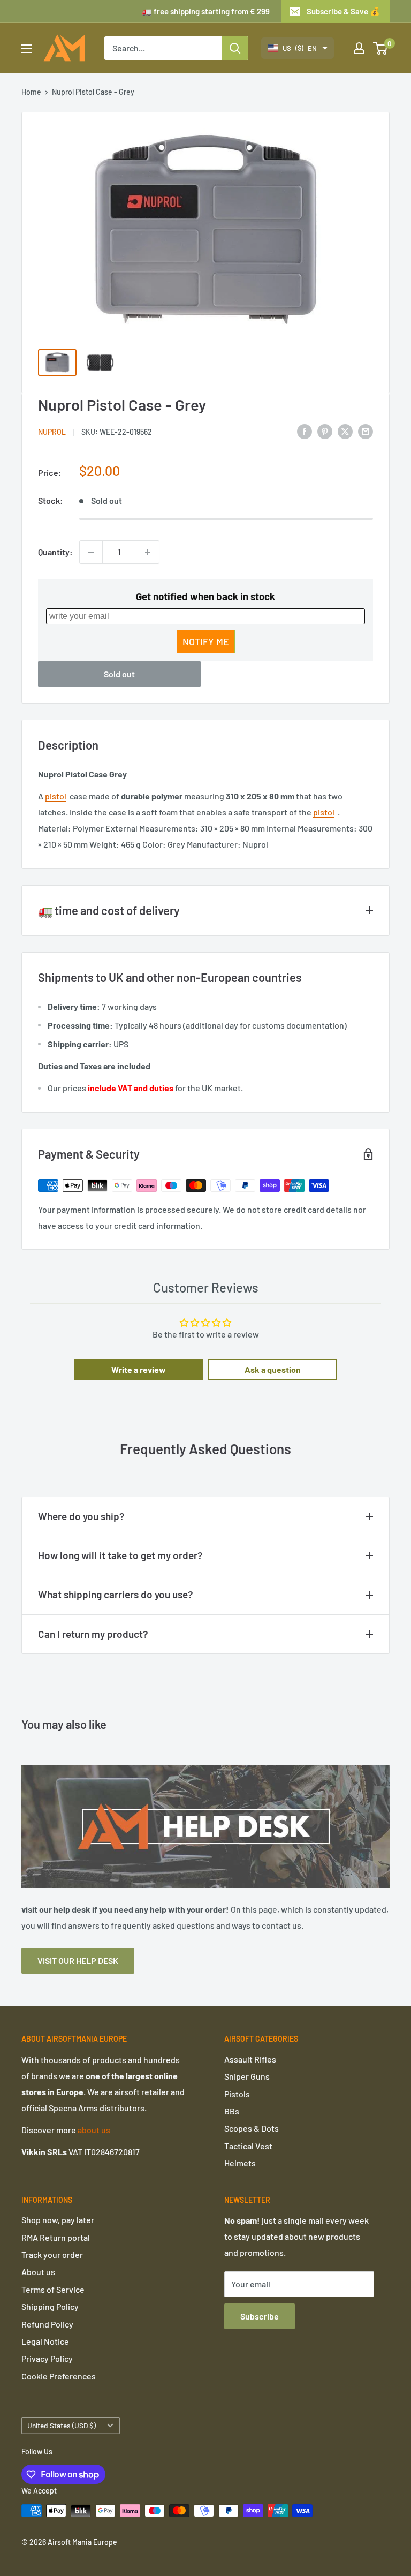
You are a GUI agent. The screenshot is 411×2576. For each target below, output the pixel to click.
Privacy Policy (47, 2358)
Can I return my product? (93, 1634)
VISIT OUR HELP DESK (78, 1961)
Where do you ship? (81, 1516)
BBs (232, 2111)
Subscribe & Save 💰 (343, 11)
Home (31, 92)
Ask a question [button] (273, 1369)
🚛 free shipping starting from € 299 (206, 11)
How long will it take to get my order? (120, 1555)
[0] (381, 48)
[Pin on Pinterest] (325, 431)
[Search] (235, 48)
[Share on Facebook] (305, 431)
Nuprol (52, 432)
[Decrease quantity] (91, 552)
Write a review (139, 1369)
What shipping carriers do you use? (116, 1594)
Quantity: (55, 552)
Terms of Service (53, 2289)
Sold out (119, 674)
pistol (56, 796)
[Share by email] (366, 431)
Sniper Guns (247, 2076)
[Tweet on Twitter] (345, 431)
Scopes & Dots (252, 2128)
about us (94, 2130)
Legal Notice (45, 2341)
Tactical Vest (248, 2146)
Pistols (237, 2094)
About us (38, 2272)
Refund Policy (47, 2324)
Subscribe (260, 2316)
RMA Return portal (56, 2237)
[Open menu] (27, 49)
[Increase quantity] (148, 552)
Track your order (52, 2254)
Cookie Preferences (59, 2376)
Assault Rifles (250, 2059)
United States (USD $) (62, 2425)
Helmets (240, 2163)
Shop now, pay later (58, 2220)
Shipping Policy (50, 2306)
